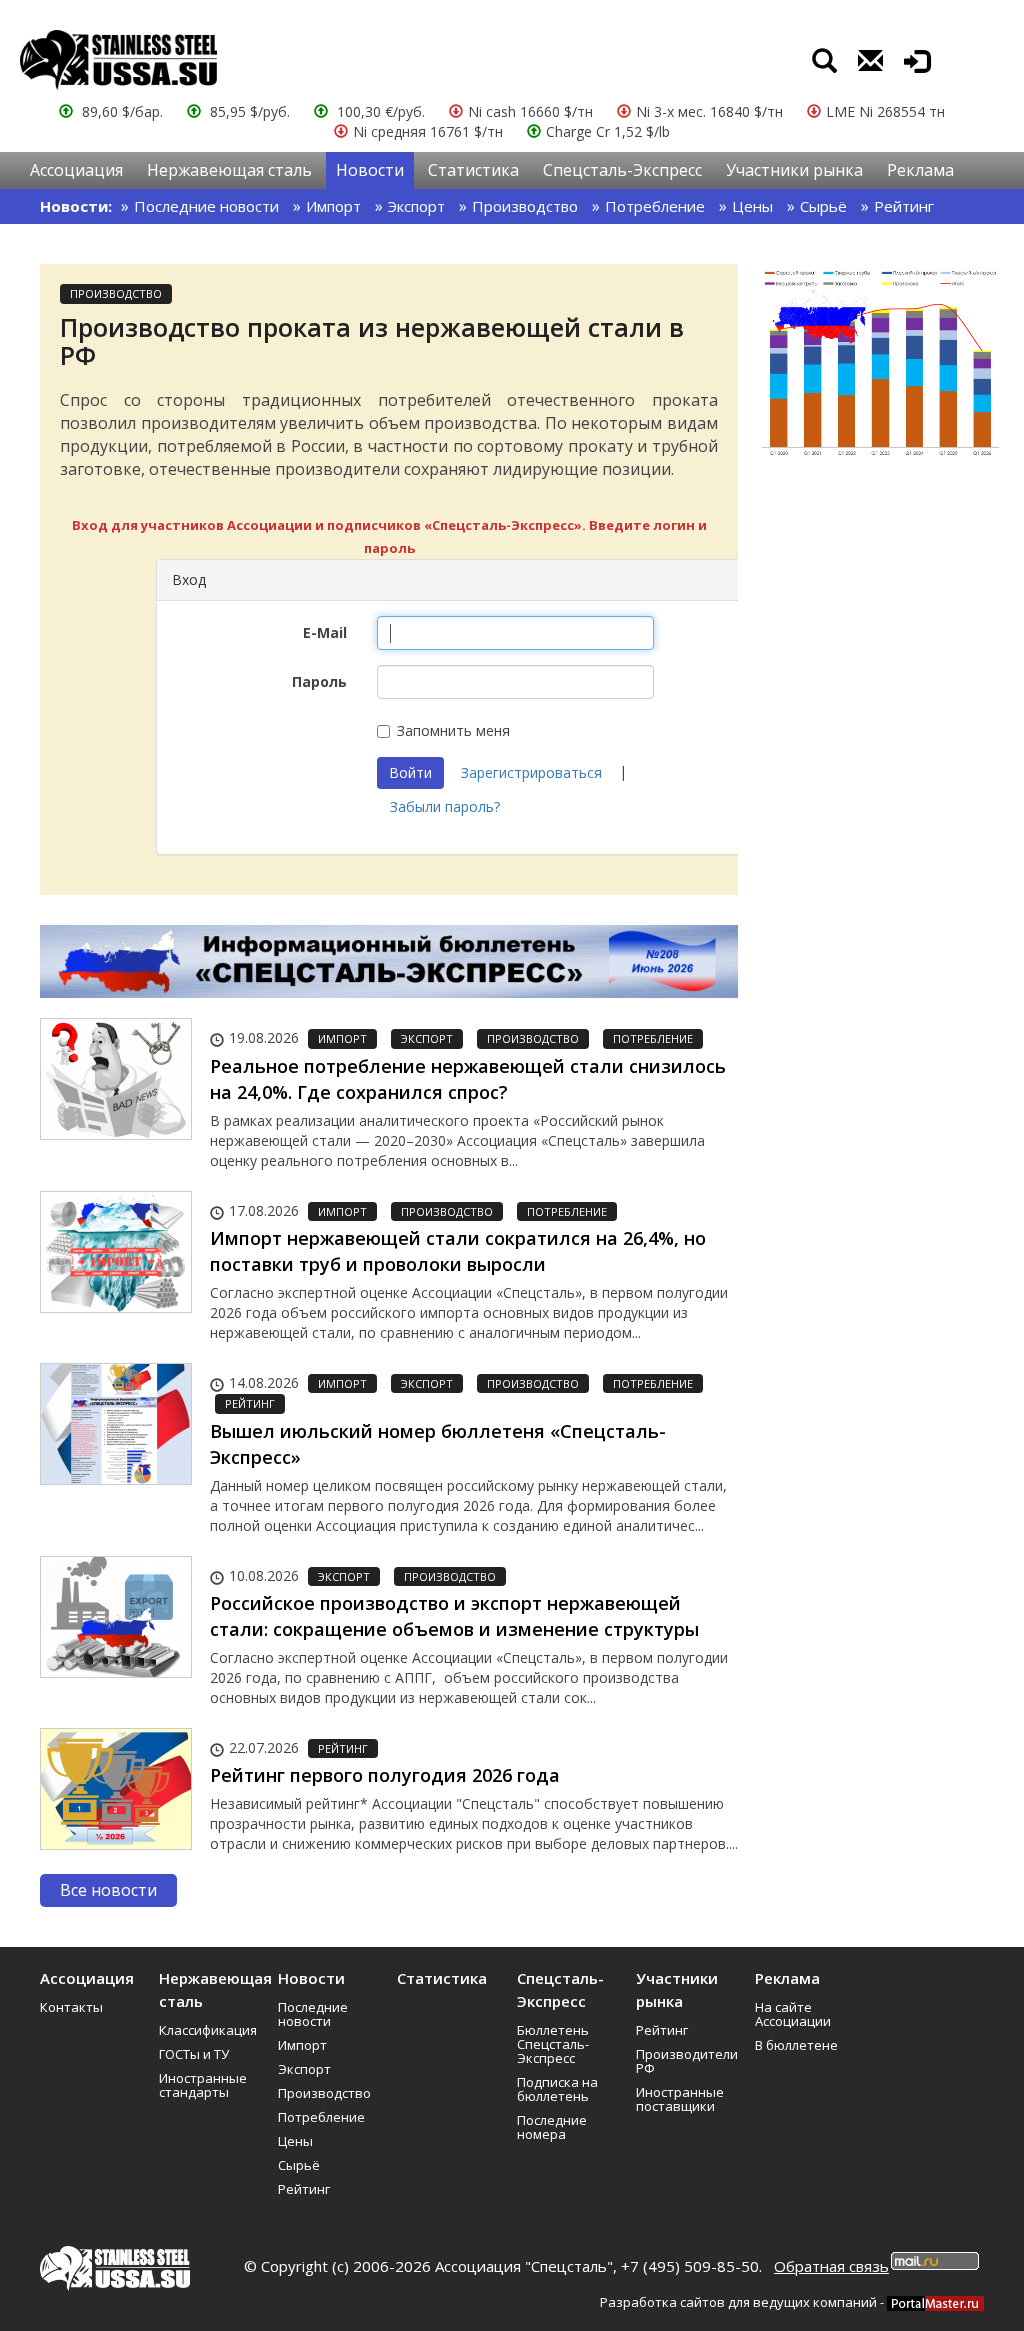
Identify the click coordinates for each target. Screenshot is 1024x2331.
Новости (370, 170)
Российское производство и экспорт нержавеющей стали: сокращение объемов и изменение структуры (454, 1616)
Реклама (920, 170)
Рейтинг (904, 206)
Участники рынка (794, 170)
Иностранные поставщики (680, 2099)
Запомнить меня (453, 730)
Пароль (319, 681)
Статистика (473, 170)
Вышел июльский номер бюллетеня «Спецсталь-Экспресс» (438, 1444)
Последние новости (206, 206)
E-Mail (325, 632)
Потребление (655, 206)
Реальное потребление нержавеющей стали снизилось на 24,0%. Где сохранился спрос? (468, 1079)
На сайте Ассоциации (793, 2014)
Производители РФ (687, 2061)
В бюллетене (796, 2045)
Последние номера (552, 2127)
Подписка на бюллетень (557, 2089)
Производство (525, 206)
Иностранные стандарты (203, 2085)
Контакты (71, 2007)
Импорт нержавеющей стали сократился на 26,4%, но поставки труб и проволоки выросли (458, 1251)
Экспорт (416, 206)
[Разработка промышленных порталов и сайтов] (935, 2302)
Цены (752, 206)
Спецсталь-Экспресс (622, 170)
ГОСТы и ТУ (194, 2054)
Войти (410, 772)
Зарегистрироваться (531, 772)
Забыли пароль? (445, 806)
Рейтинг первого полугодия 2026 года (385, 1775)
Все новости (108, 1890)
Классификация (208, 2030)
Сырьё (823, 206)
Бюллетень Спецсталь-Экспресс (553, 2044)
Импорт (333, 206)
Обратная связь (831, 2266)
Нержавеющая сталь (229, 170)
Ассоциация (76, 170)
